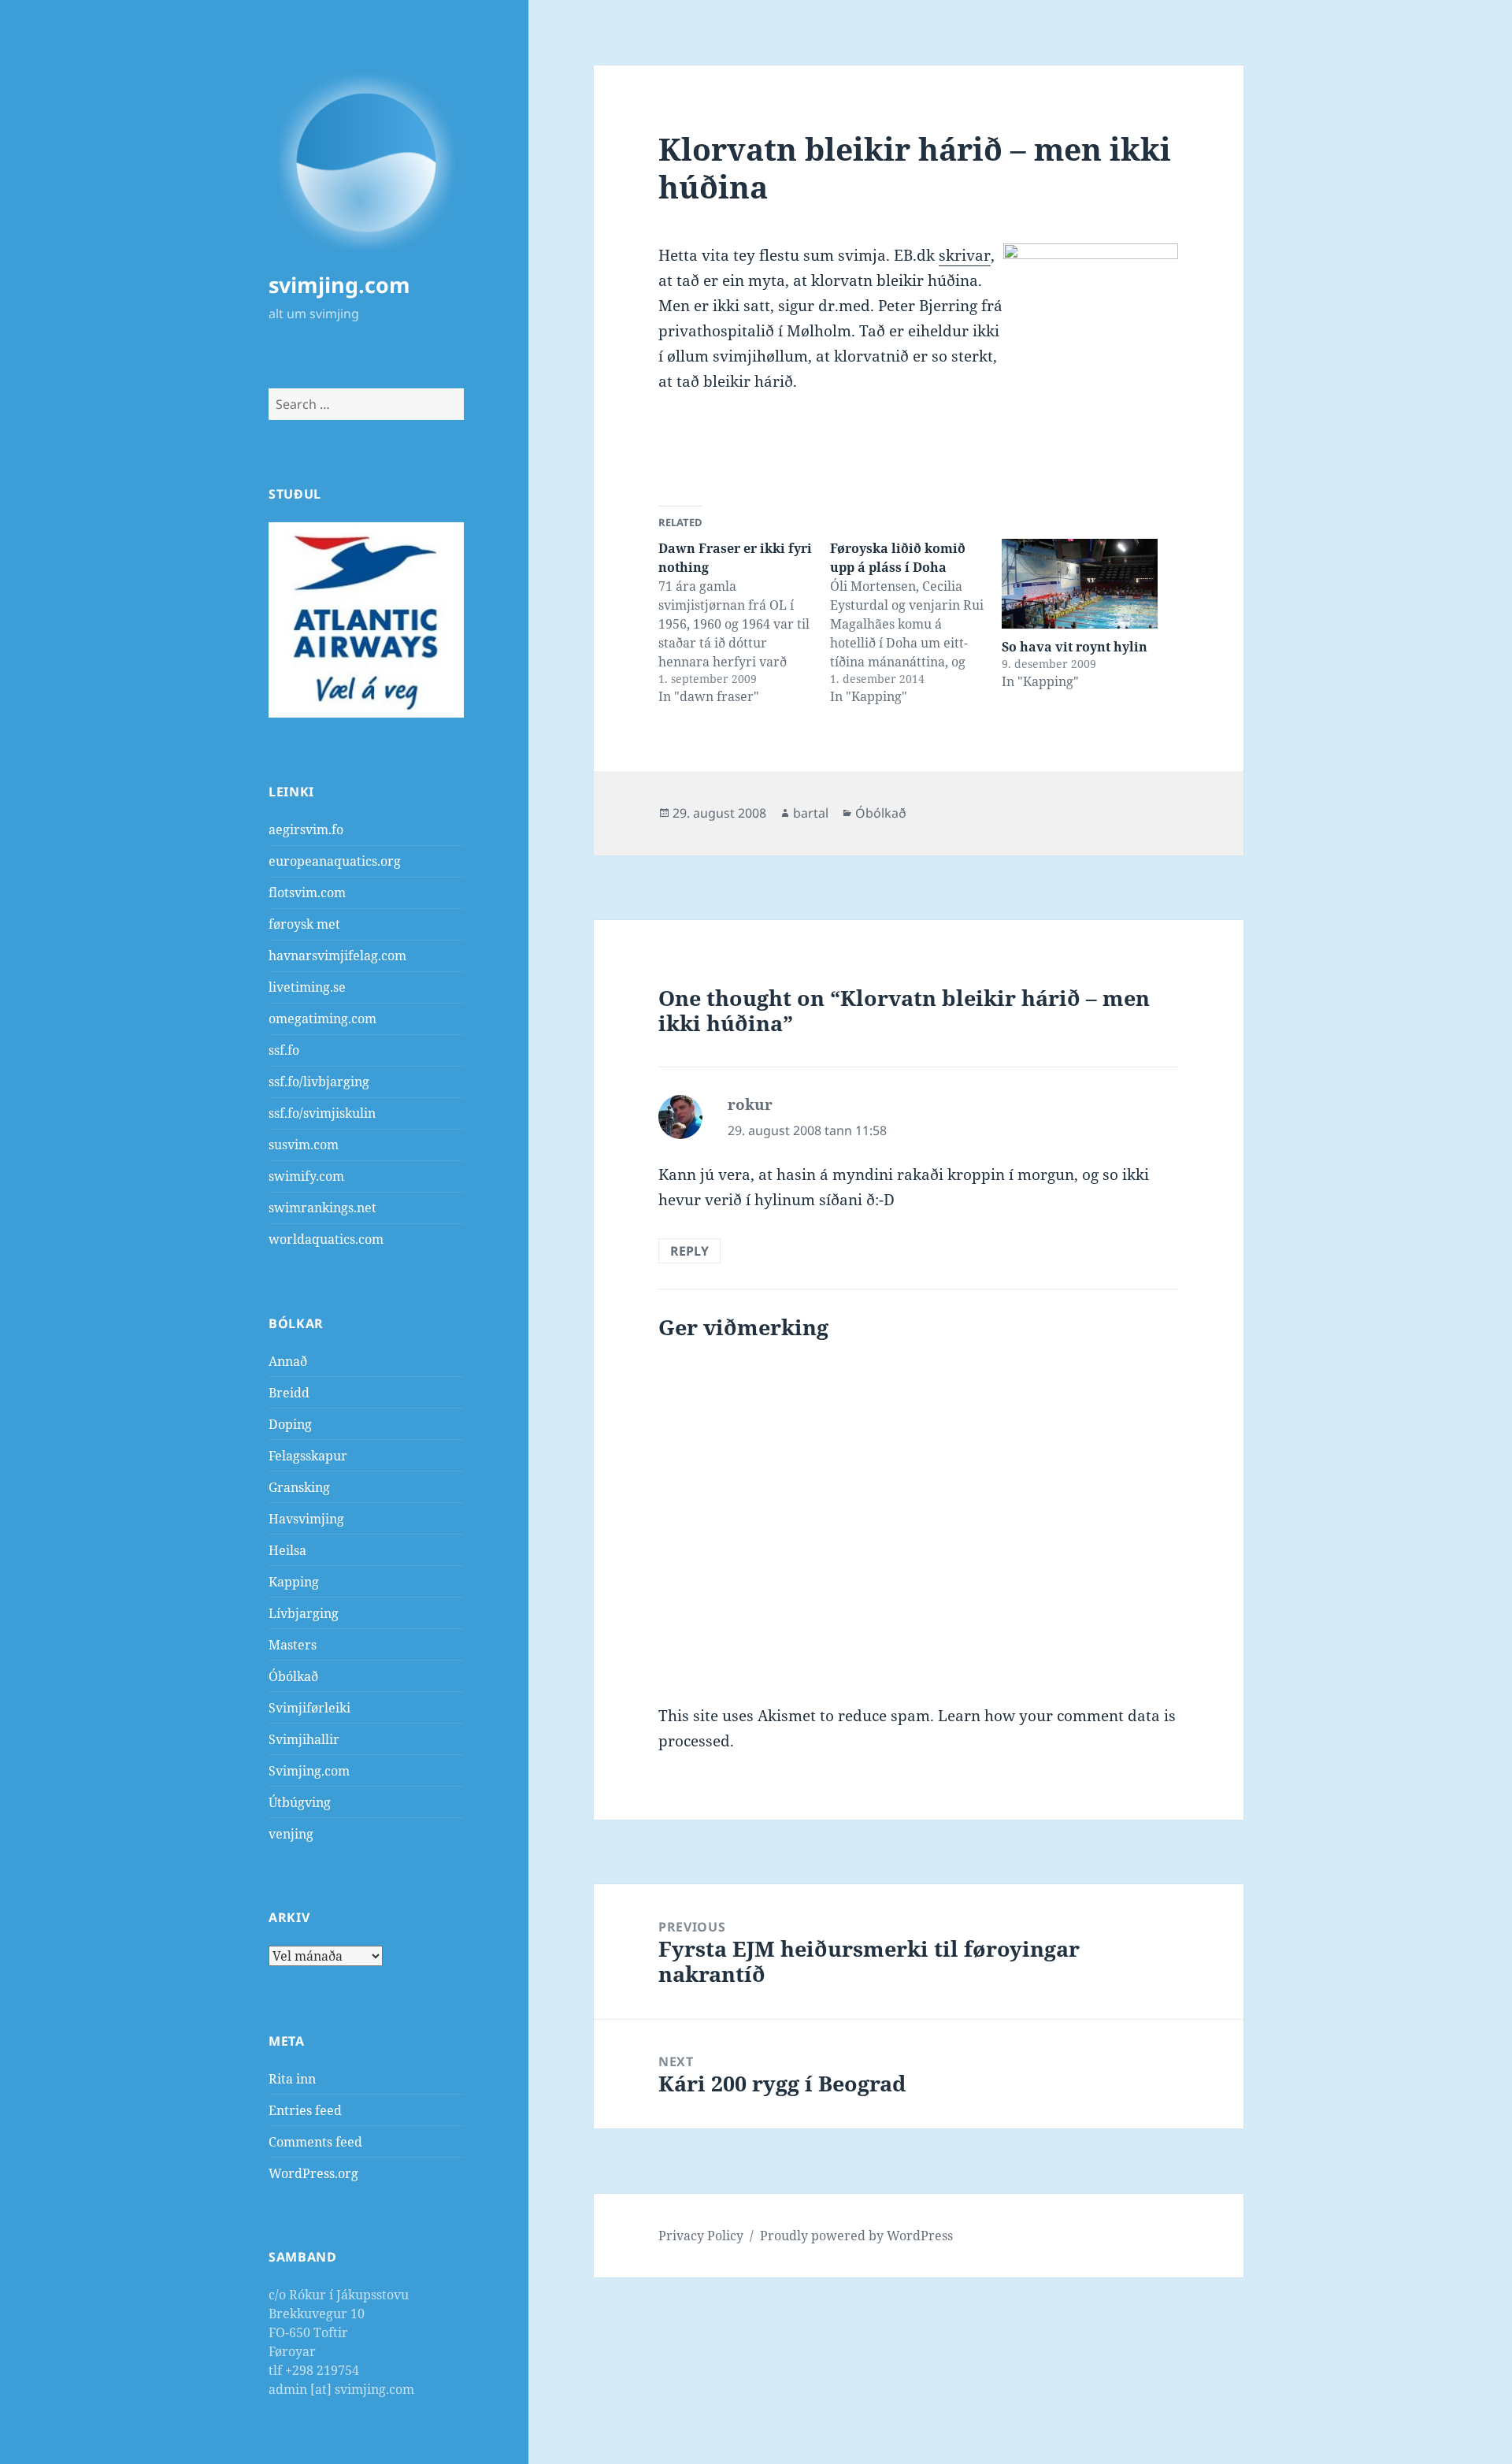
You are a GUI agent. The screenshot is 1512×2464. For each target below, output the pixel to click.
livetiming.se (307, 987)
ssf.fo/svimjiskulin (322, 1113)
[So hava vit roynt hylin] (1080, 583)
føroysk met (304, 924)
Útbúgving (300, 1802)
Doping (290, 1424)
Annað (288, 1361)
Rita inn (292, 2079)
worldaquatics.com (326, 1239)
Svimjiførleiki (309, 1708)
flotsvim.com (307, 892)
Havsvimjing (306, 1519)
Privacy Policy (701, 2236)
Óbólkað (293, 1676)
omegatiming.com (322, 1019)
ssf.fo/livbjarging (319, 1082)
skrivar (965, 255)
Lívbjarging (304, 1613)
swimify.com (306, 1176)
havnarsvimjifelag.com (337, 956)
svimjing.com (339, 285)
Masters (293, 1645)
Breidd (289, 1393)
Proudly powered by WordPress (856, 2236)
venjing (291, 1834)
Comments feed (315, 2142)
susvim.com (304, 1145)
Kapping (294, 1582)
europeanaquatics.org (335, 861)
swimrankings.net (322, 1208)
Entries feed (305, 2110)
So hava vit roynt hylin (1075, 647)
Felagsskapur (308, 1456)
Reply (689, 1251)
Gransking (299, 1487)
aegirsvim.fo (306, 829)
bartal (811, 813)
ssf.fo (284, 1050)
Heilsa (287, 1550)
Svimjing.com (309, 1771)
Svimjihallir (304, 1739)
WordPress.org (313, 2173)
